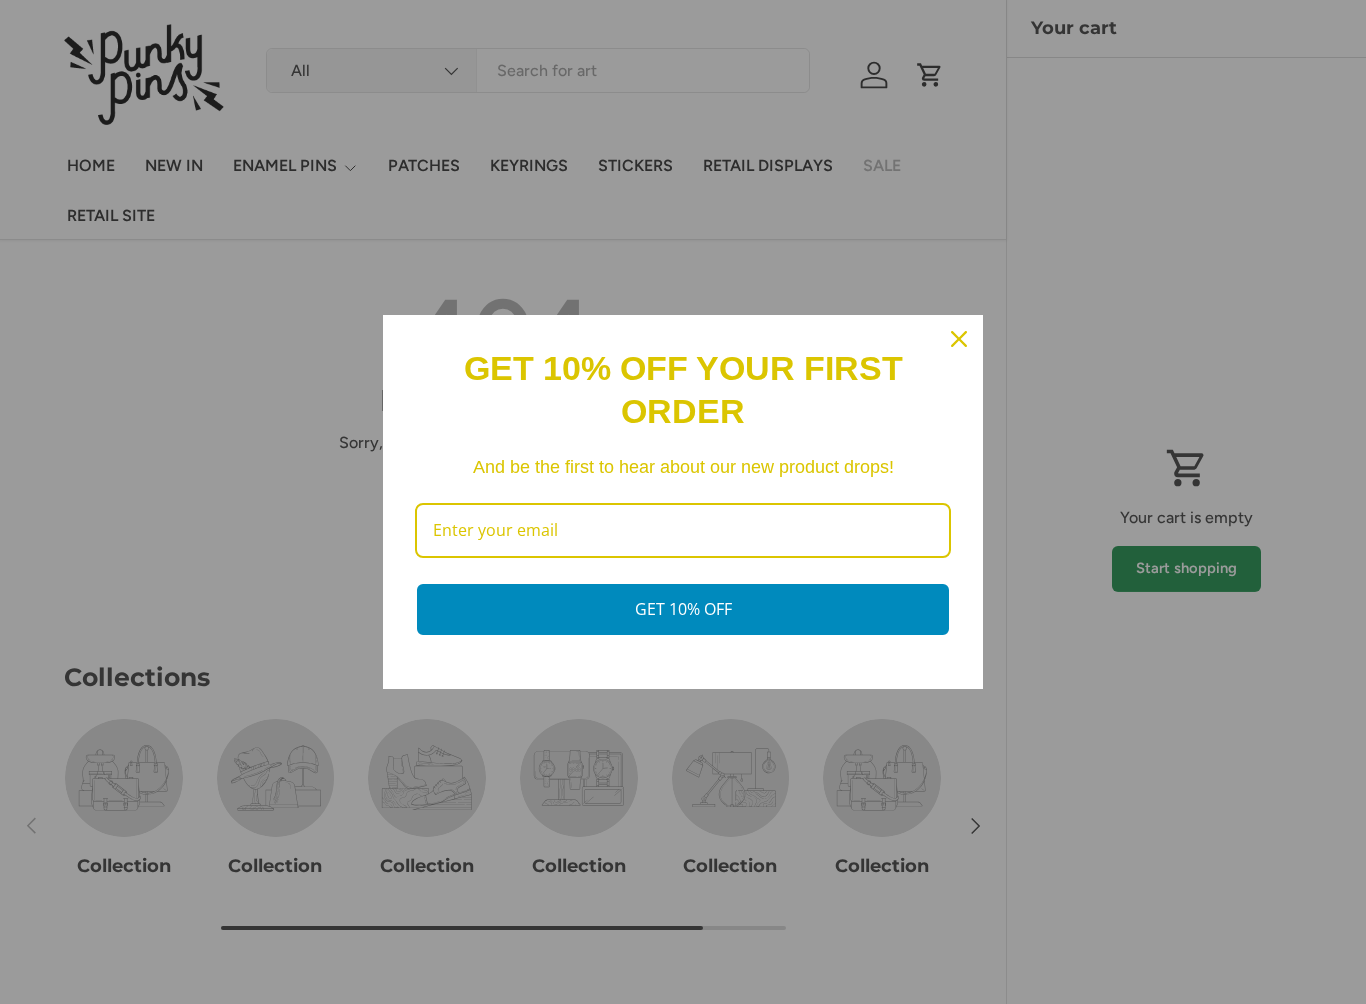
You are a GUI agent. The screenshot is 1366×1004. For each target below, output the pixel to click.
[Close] (959, 339)
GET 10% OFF (683, 609)
